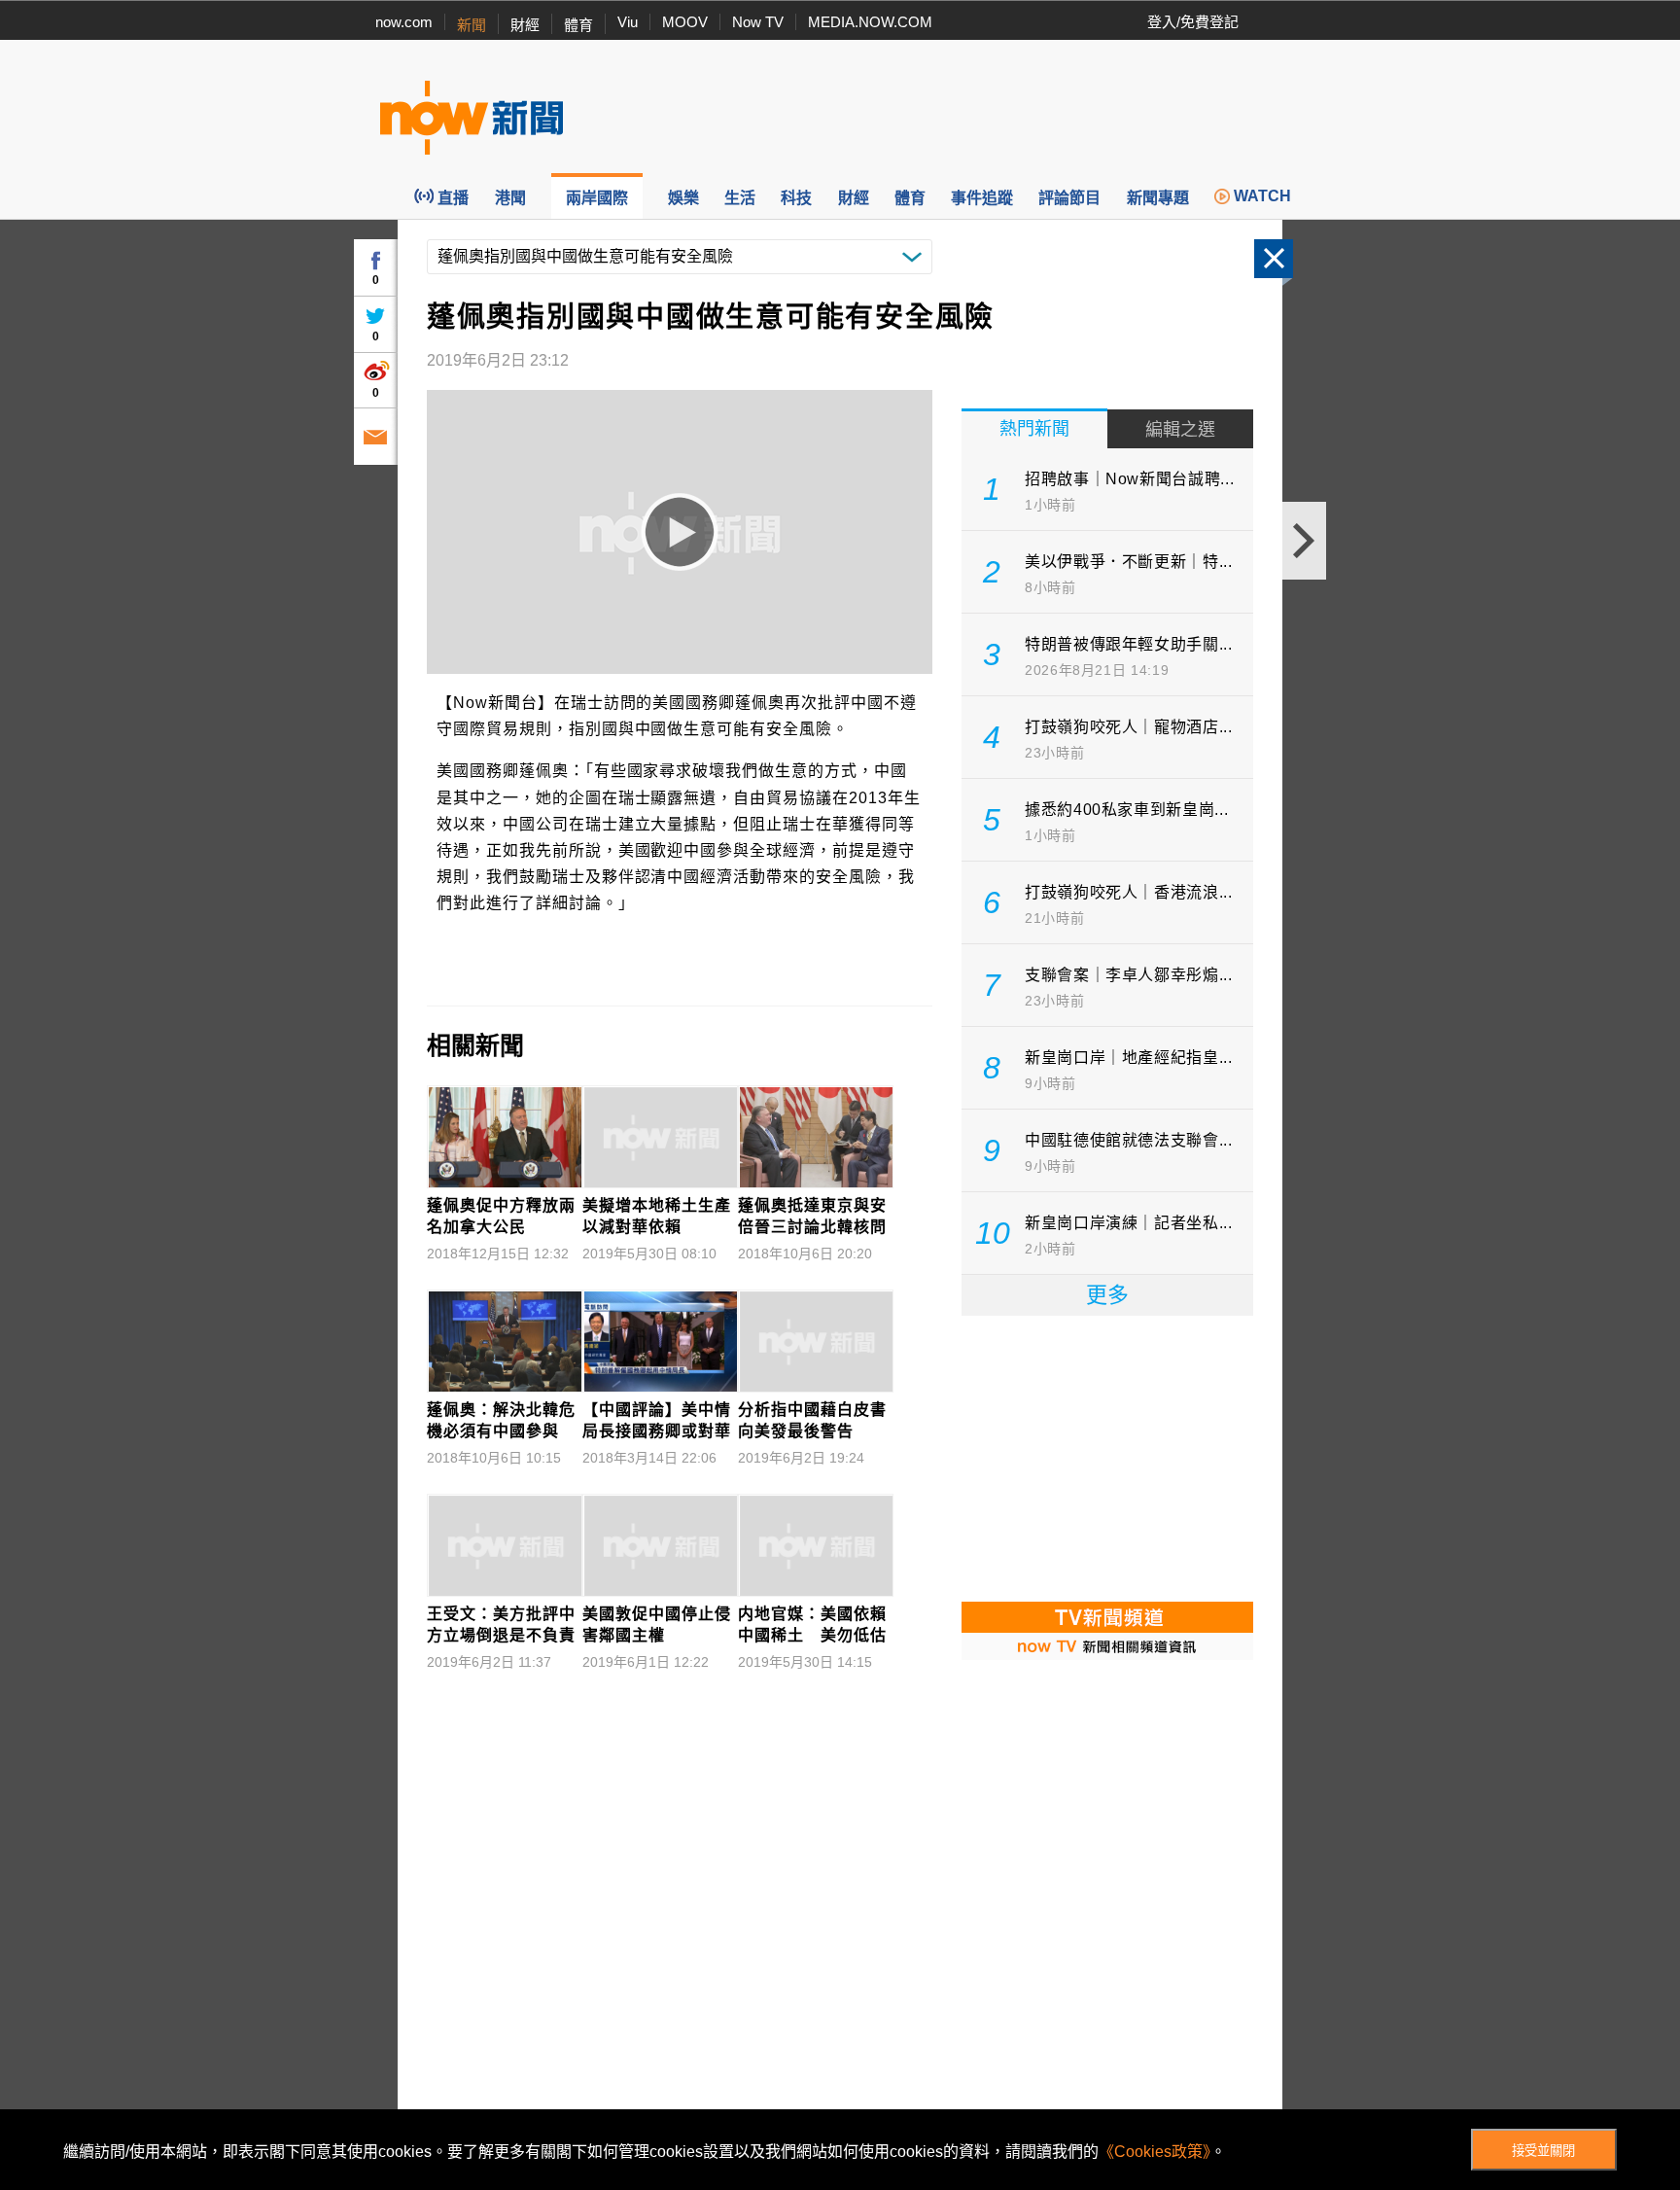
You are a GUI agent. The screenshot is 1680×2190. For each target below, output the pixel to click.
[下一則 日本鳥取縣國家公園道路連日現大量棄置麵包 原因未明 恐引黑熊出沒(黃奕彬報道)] (1304, 541)
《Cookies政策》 (1155, 2152)
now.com (404, 22)
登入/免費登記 (1193, 22)
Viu (628, 22)
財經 (525, 25)
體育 (578, 25)
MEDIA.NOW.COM (870, 22)
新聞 (472, 25)
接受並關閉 (1543, 2151)
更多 (1107, 1295)
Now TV (758, 22)
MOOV (685, 22)
